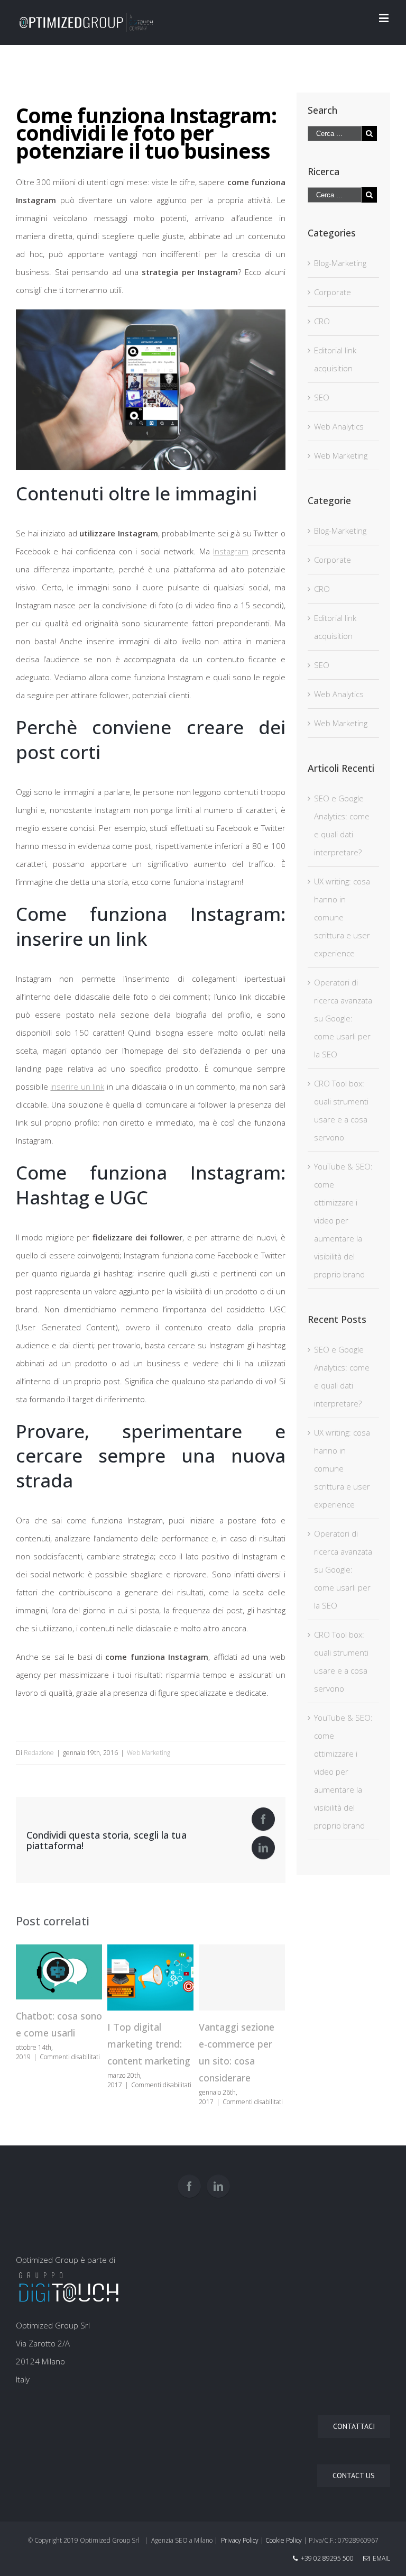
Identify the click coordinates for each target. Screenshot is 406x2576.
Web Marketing (149, 1753)
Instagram (231, 551)
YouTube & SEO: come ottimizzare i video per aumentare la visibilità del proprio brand (343, 1220)
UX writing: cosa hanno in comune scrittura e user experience (342, 917)
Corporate (333, 292)
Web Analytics (339, 426)
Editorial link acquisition (335, 359)
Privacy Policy (240, 2540)
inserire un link (77, 1086)
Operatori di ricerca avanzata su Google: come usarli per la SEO (343, 1018)
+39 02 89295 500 (327, 2558)
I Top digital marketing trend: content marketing (149, 2044)
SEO (322, 397)
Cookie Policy (284, 2540)
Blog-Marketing (340, 263)
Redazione (39, 1753)
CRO (322, 321)
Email (380, 2558)
